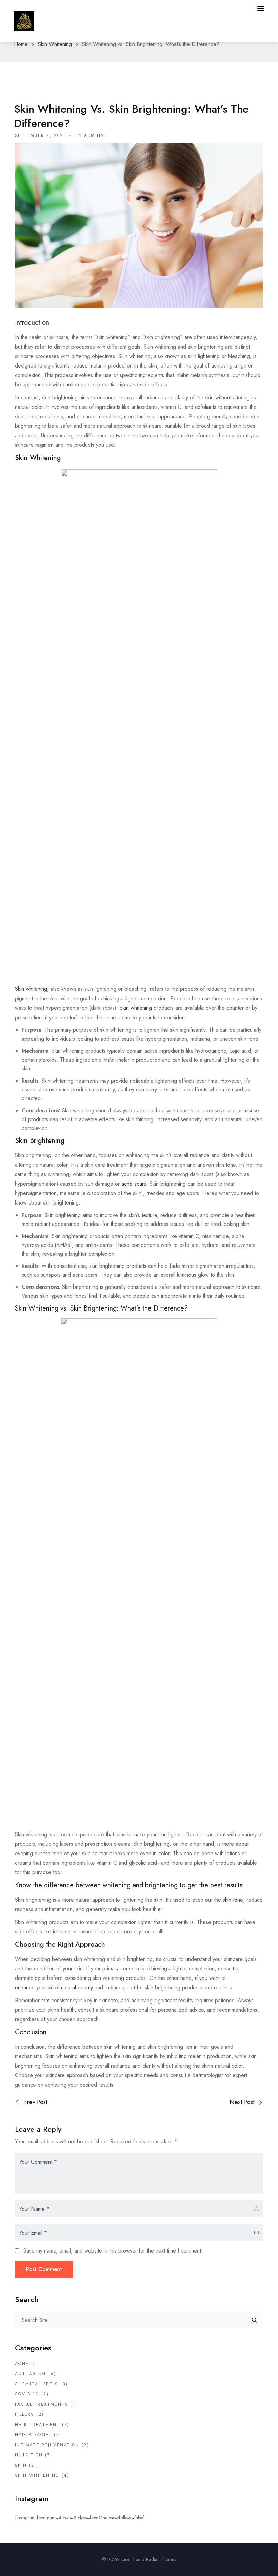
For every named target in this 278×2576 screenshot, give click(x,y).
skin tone (233, 1900)
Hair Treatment (37, 2425)
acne (22, 2364)
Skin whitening (31, 989)
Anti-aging (31, 2374)
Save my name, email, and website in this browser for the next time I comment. (113, 2251)
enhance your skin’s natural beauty (54, 1987)
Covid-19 (27, 2394)
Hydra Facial (33, 2435)
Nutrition (29, 2455)
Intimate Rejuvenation (47, 2445)
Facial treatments (42, 2404)
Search (255, 2320)
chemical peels (37, 2384)
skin (21, 2465)
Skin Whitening (55, 44)
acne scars (134, 1184)
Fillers (25, 2414)
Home (21, 44)
